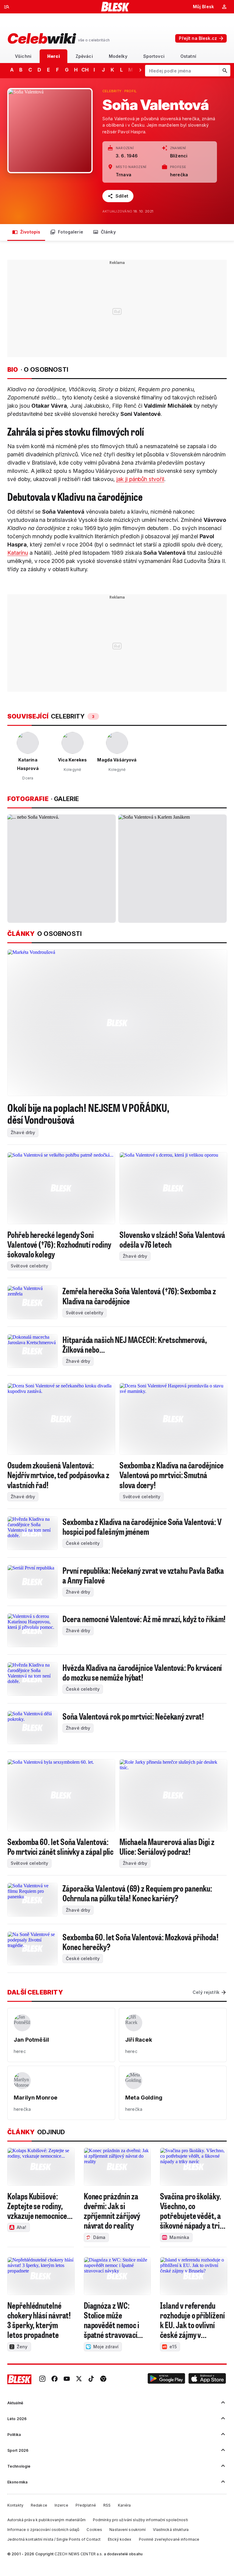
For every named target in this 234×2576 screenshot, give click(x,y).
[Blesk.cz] (115, 7)
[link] (42, 2379)
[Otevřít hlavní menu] (7, 7)
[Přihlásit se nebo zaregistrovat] (224, 7)
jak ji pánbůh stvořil (140, 479)
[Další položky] (140, 70)
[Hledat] (225, 71)
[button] (166, 2379)
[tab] (23, 56)
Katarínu (18, 553)
